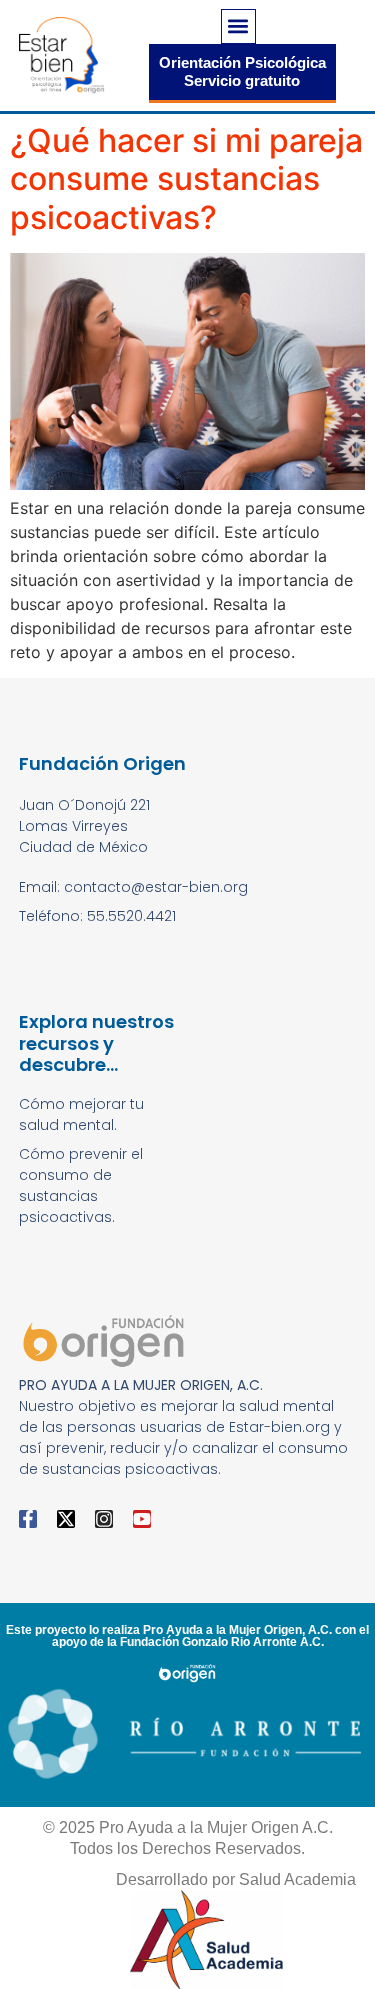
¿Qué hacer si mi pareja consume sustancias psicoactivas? (186, 179)
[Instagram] (104, 1519)
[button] (238, 26)
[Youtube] (142, 1519)
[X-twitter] (66, 1519)
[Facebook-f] (28, 1519)
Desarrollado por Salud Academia (236, 1879)
